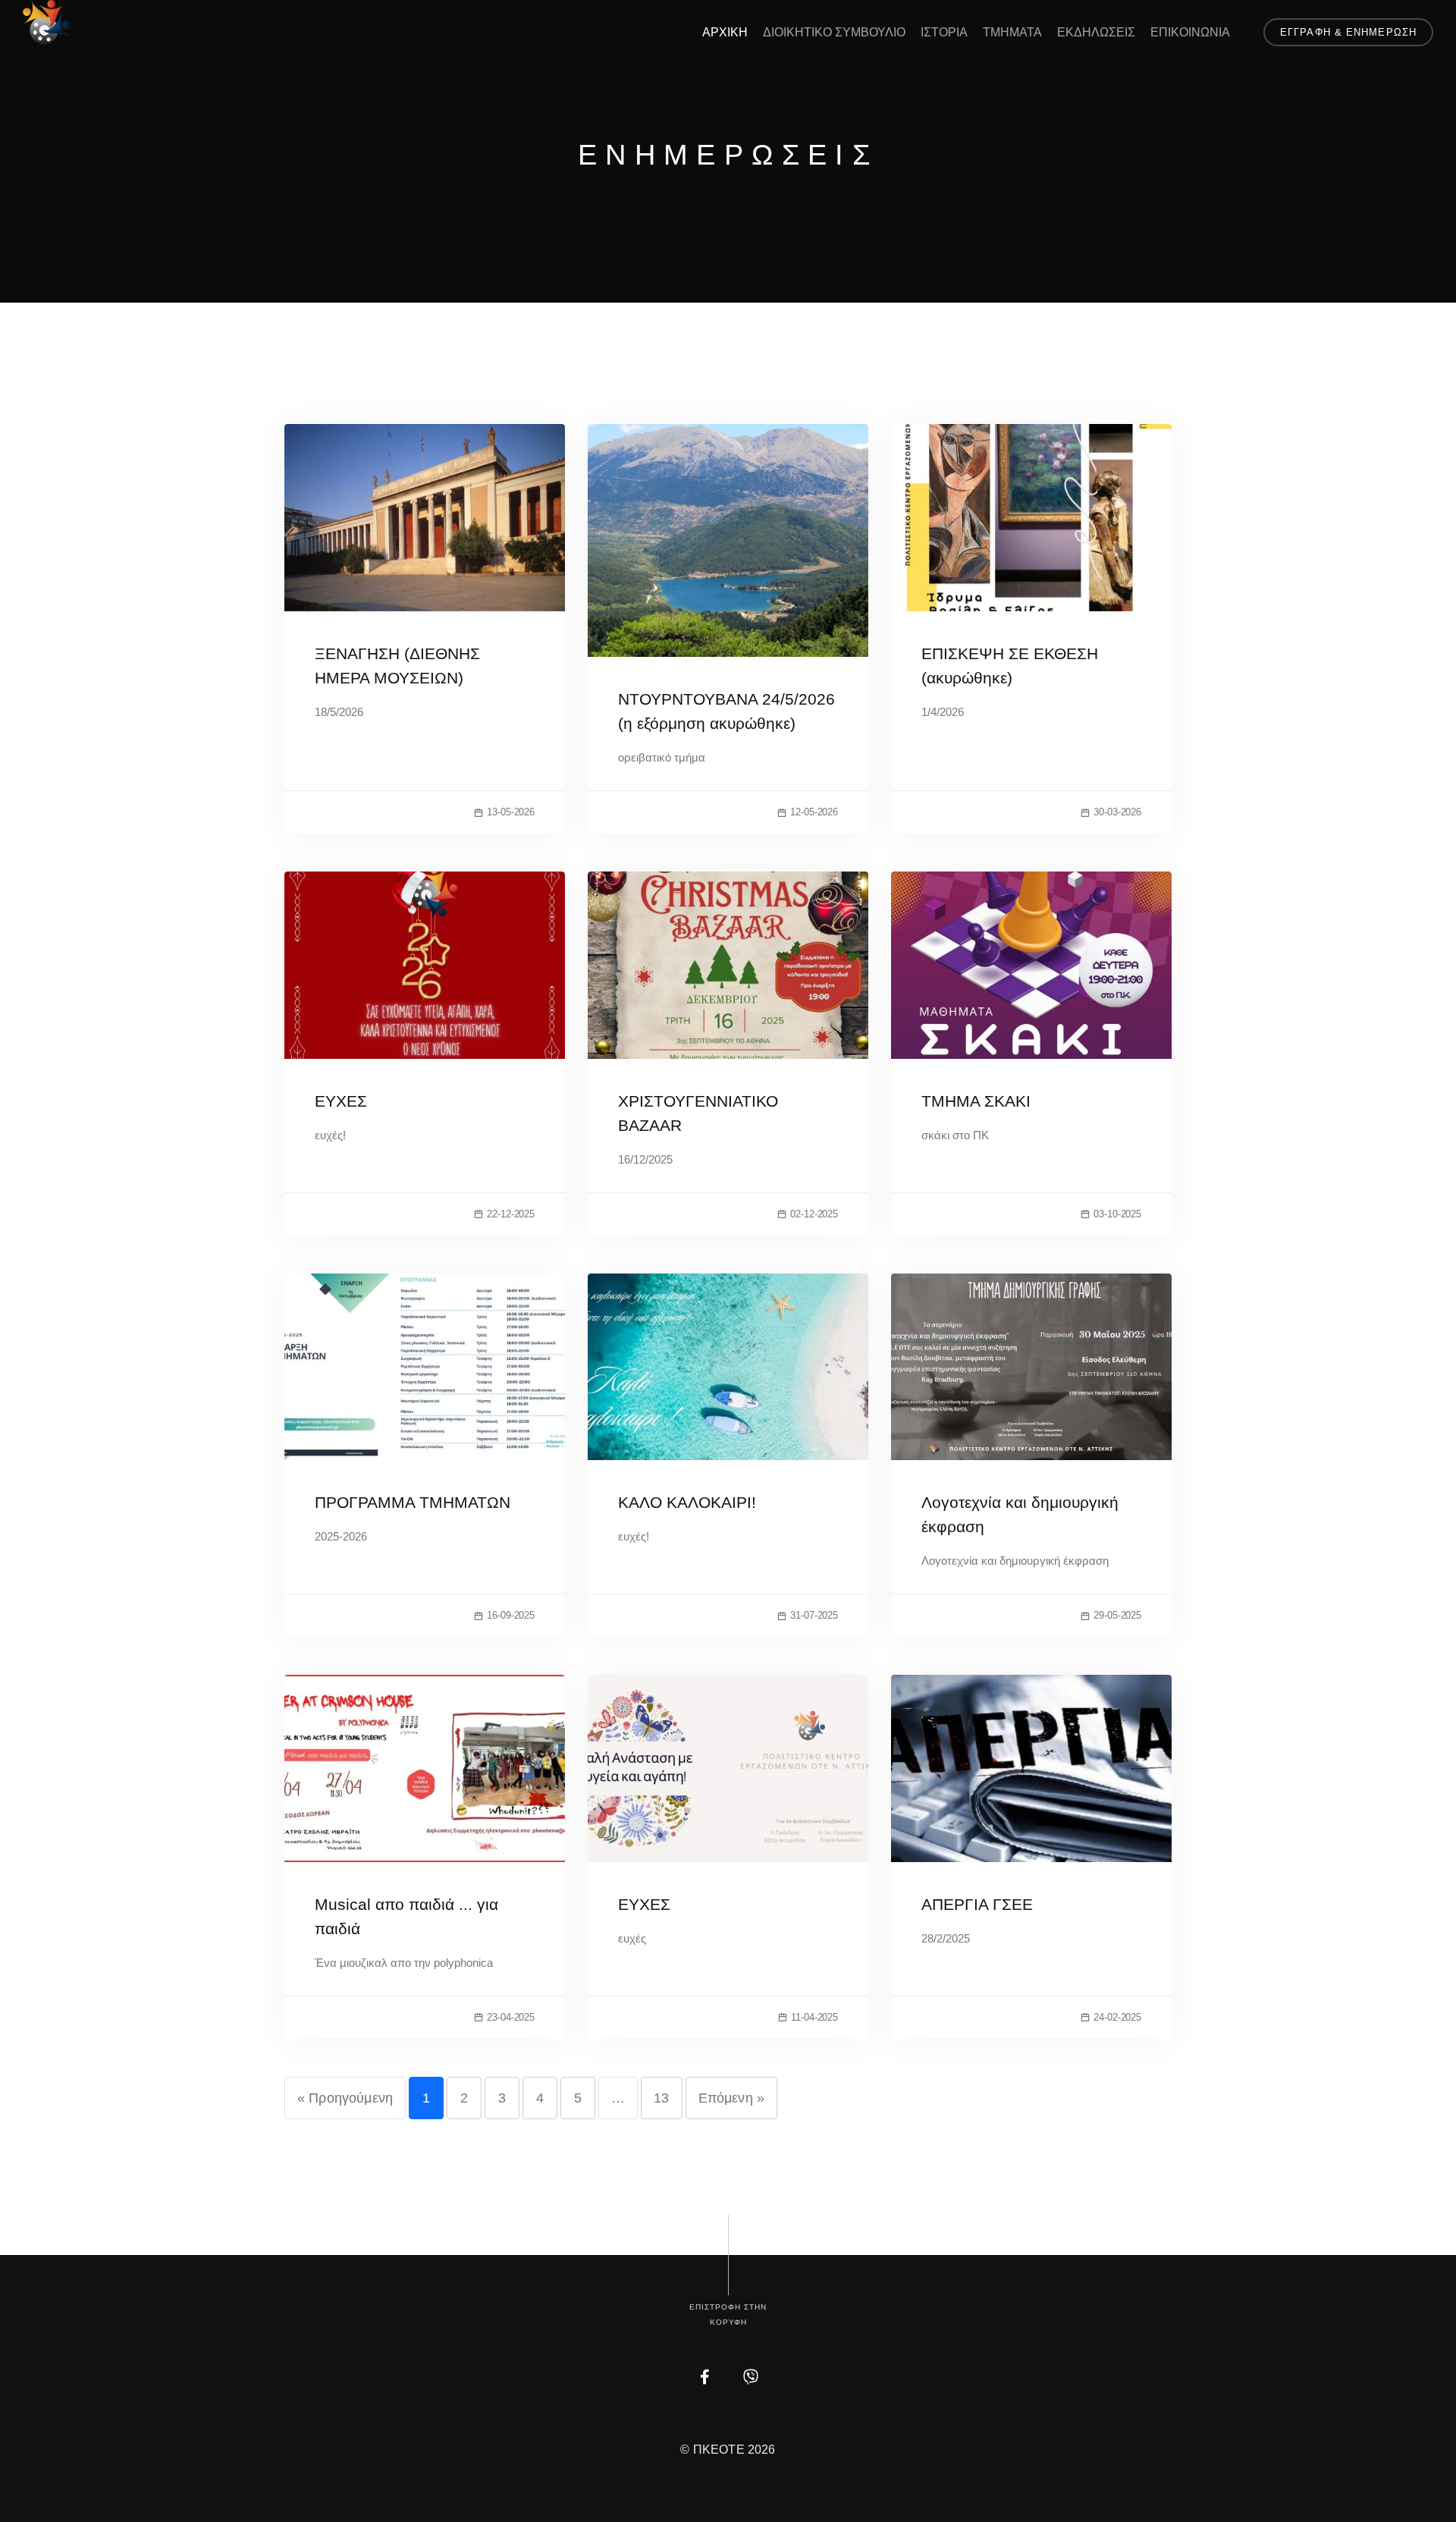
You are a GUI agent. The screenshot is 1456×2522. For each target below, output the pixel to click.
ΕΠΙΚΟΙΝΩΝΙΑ (1190, 32)
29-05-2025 (1117, 1615)
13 (661, 2098)
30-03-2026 (1117, 812)
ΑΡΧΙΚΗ (725, 32)
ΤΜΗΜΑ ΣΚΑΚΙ (976, 1101)
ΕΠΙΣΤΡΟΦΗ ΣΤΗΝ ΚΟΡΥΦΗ (728, 2315)
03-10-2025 (1117, 1214)
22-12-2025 (511, 1214)
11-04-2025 (814, 2017)
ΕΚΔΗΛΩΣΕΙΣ (1096, 32)
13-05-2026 (511, 812)
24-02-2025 (1117, 2017)
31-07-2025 (814, 1615)
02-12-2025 (814, 1214)
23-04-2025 (511, 2017)
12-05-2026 (814, 812)
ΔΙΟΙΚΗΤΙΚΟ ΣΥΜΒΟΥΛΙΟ (834, 32)
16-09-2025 (511, 1615)
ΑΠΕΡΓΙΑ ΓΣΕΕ (977, 1904)
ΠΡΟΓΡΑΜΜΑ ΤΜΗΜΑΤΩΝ (413, 1502)
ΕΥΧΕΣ (341, 1101)
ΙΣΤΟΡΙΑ (944, 32)
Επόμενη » (731, 2098)
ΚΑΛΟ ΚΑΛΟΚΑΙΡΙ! (687, 1502)
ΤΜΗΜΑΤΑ (1012, 32)
